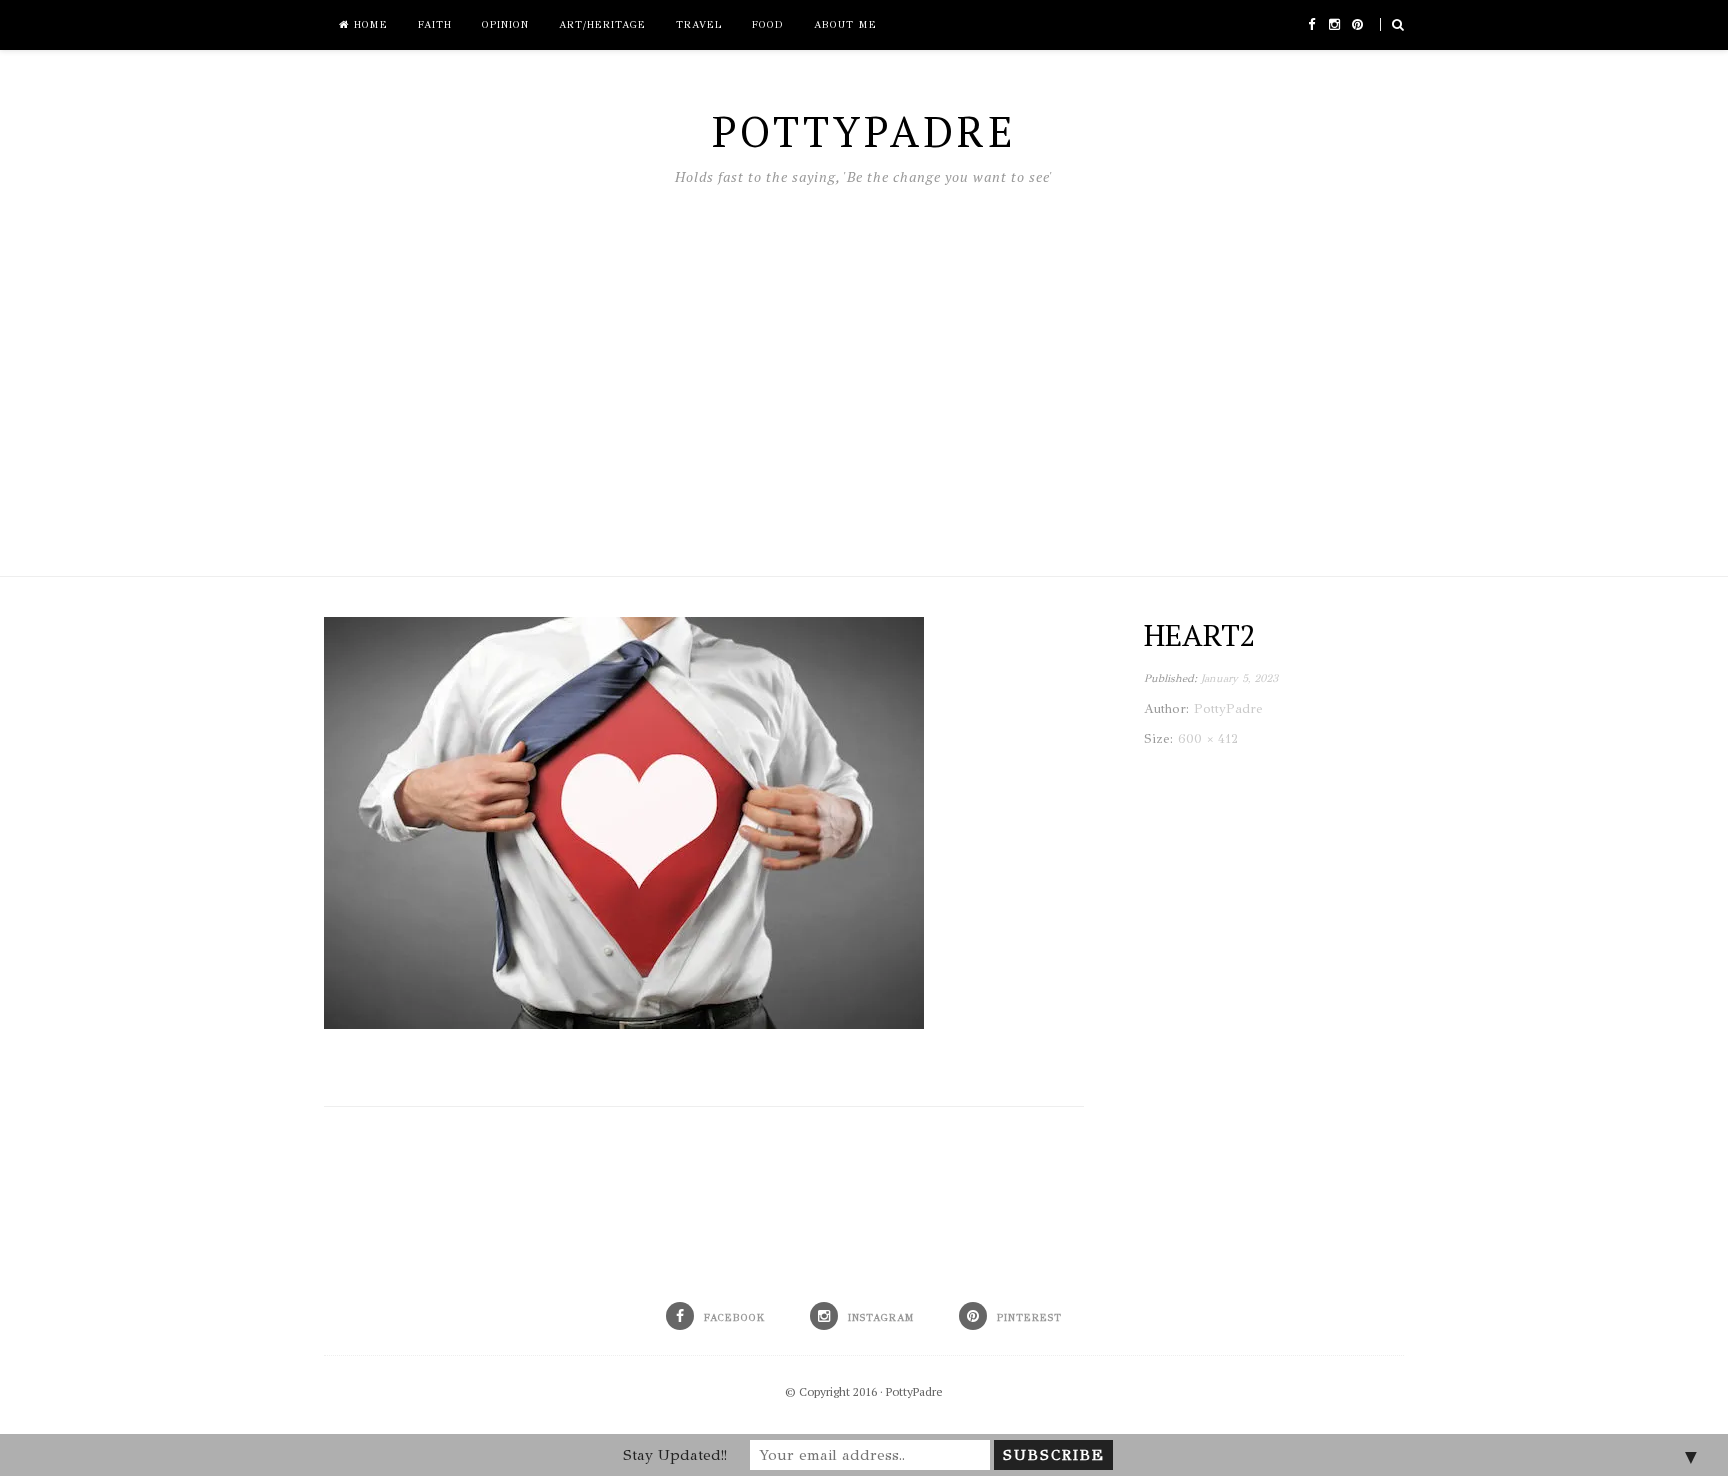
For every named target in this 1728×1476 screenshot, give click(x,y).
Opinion (505, 25)
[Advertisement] (864, 376)
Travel (699, 25)
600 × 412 (1208, 739)
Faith (435, 25)
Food (768, 25)
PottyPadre (914, 1391)
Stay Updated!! (675, 1455)
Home (368, 25)
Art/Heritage (602, 25)
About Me (845, 25)
